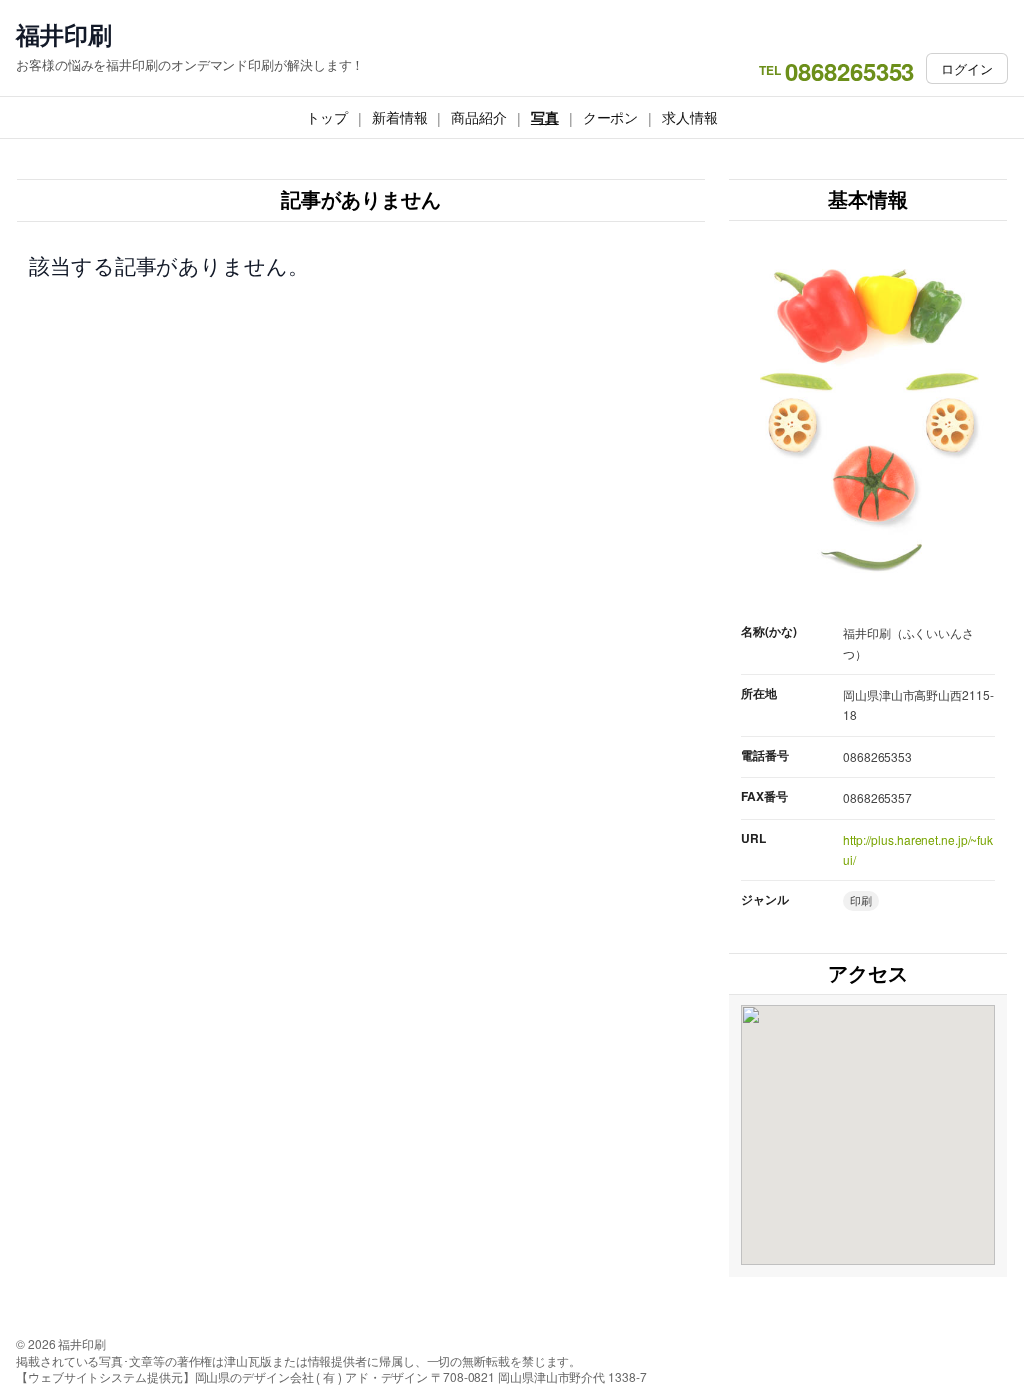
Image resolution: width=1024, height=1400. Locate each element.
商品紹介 (479, 117)
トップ (327, 117)
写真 (545, 117)
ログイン (967, 68)
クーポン (611, 117)
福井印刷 (64, 34)
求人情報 (690, 117)
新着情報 (400, 117)
